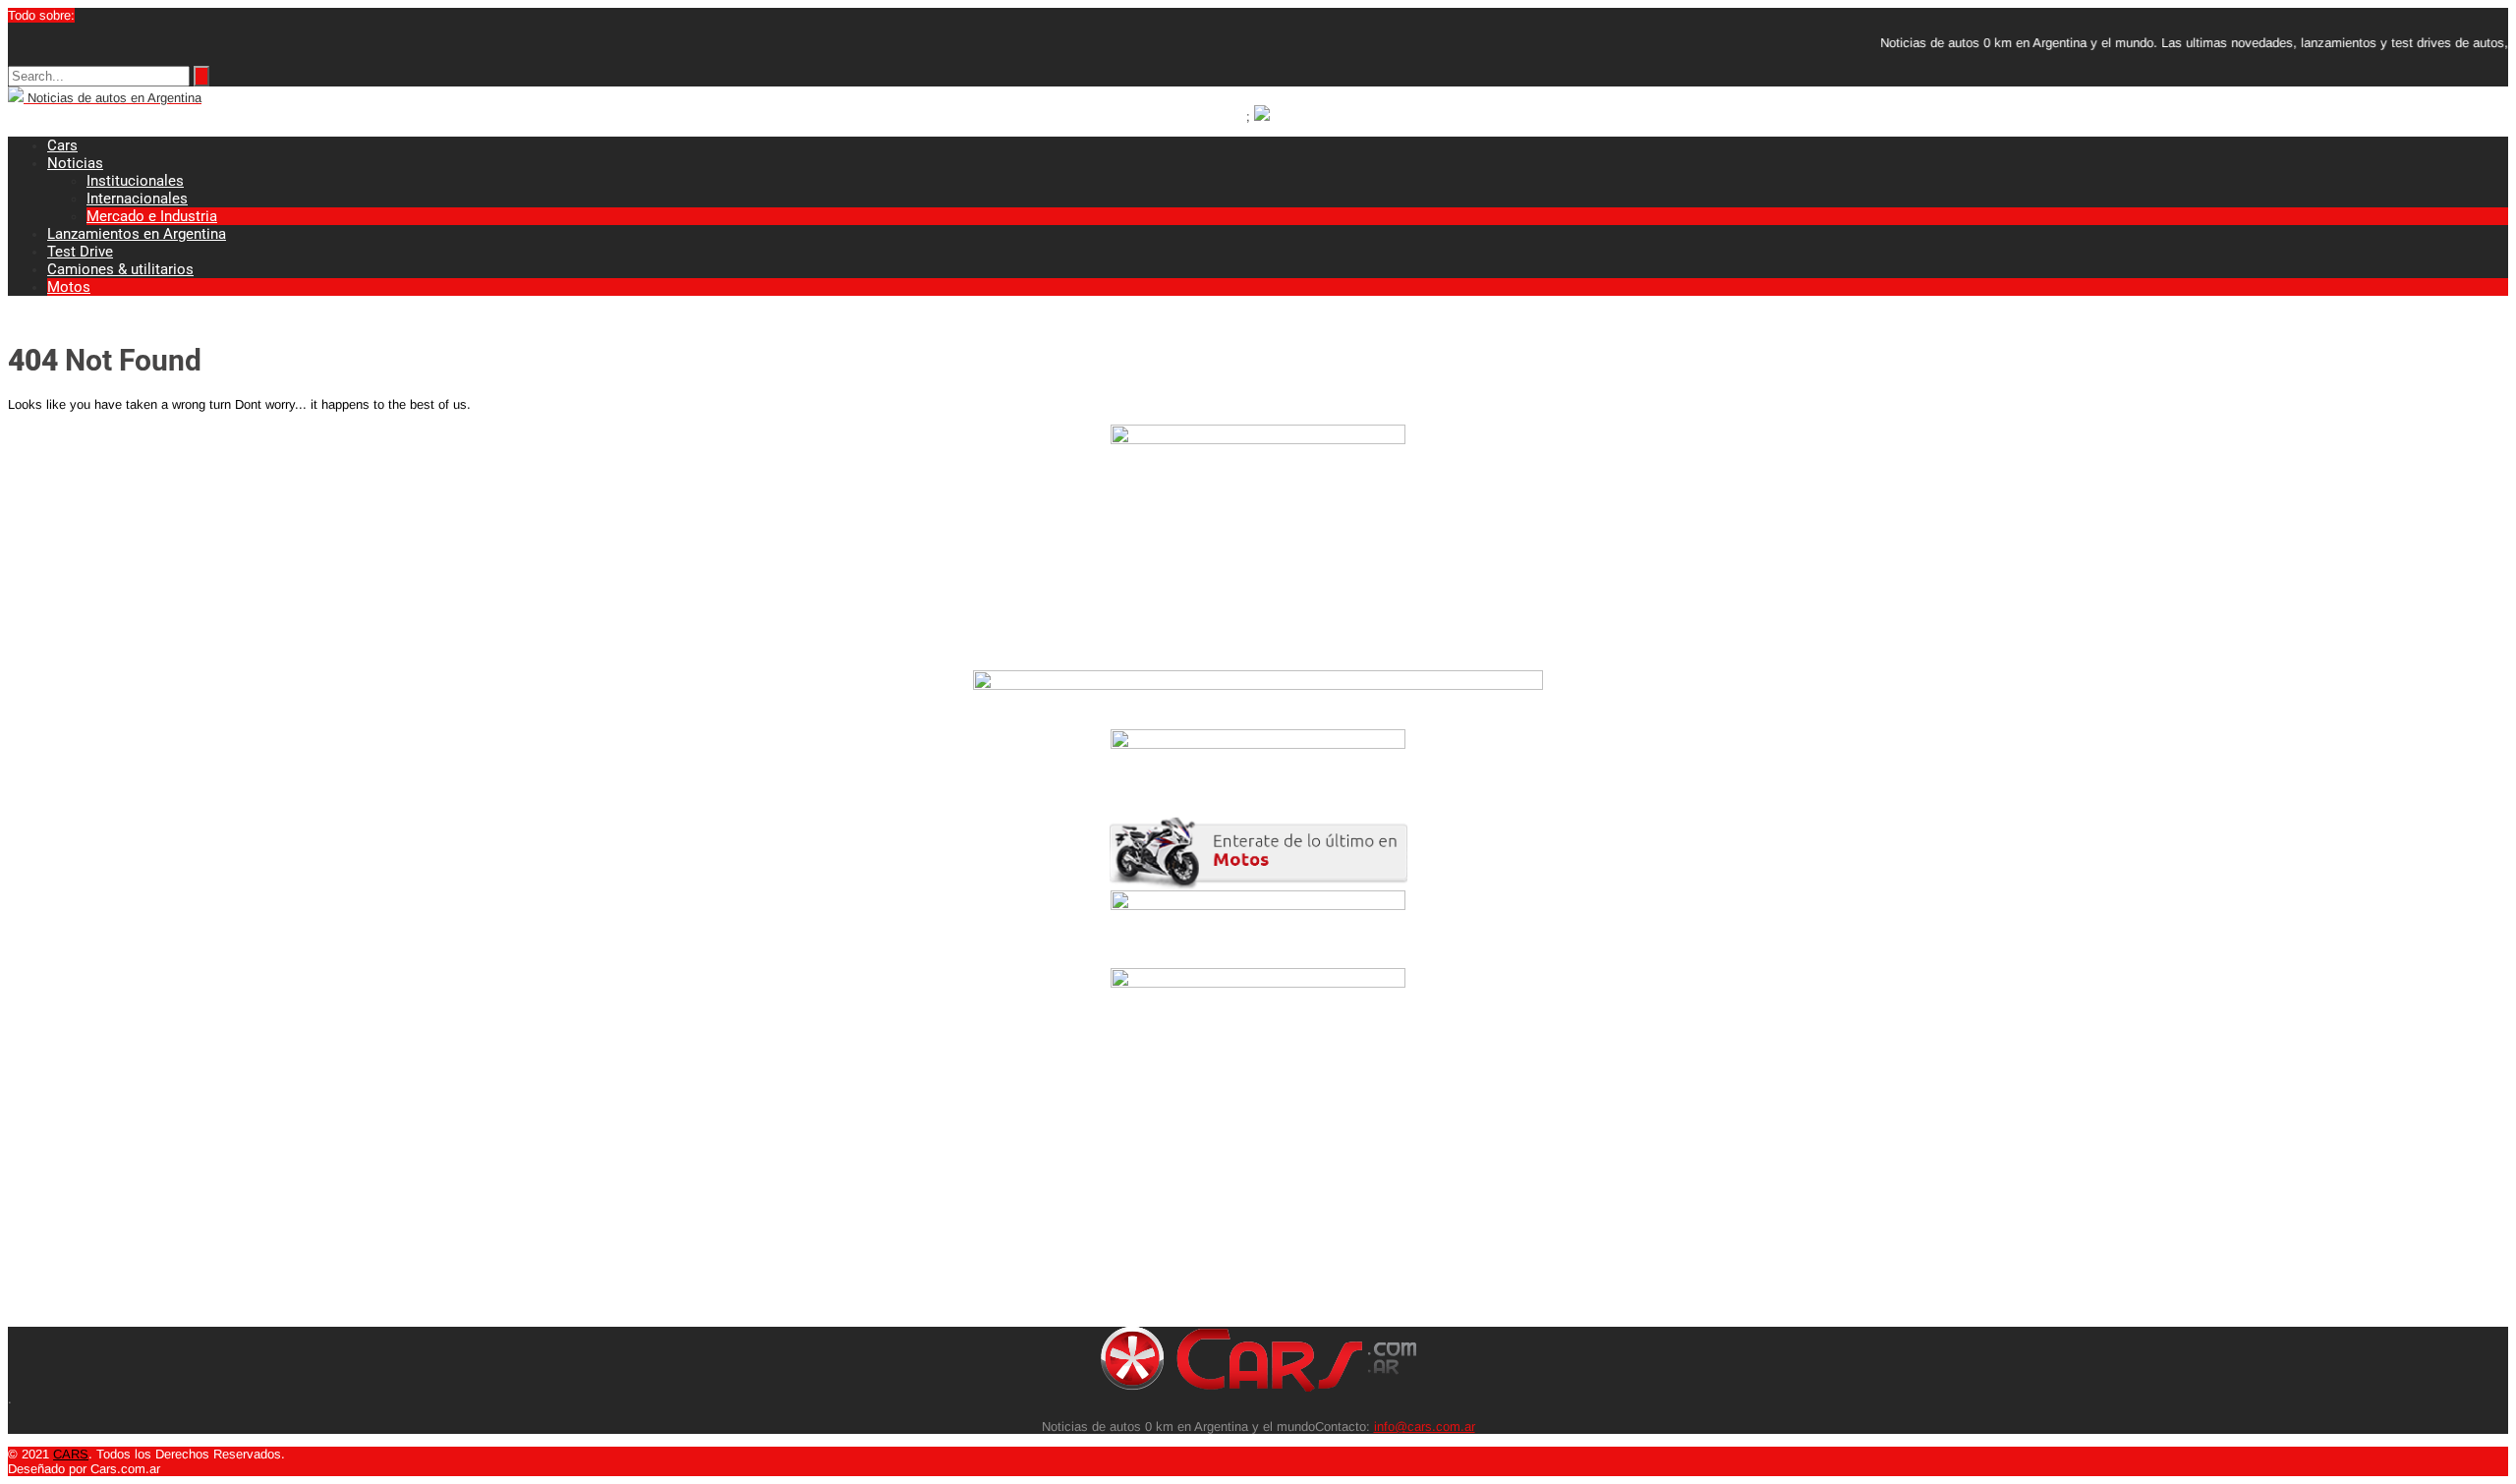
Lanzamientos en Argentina (137, 234)
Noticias (75, 163)
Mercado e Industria (152, 216)
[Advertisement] (598, 1189)
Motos (69, 287)
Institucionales (135, 181)
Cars (62, 145)
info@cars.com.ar (1425, 1427)
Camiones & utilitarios (120, 269)
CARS (71, 1454)
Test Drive (80, 252)
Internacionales (137, 199)
